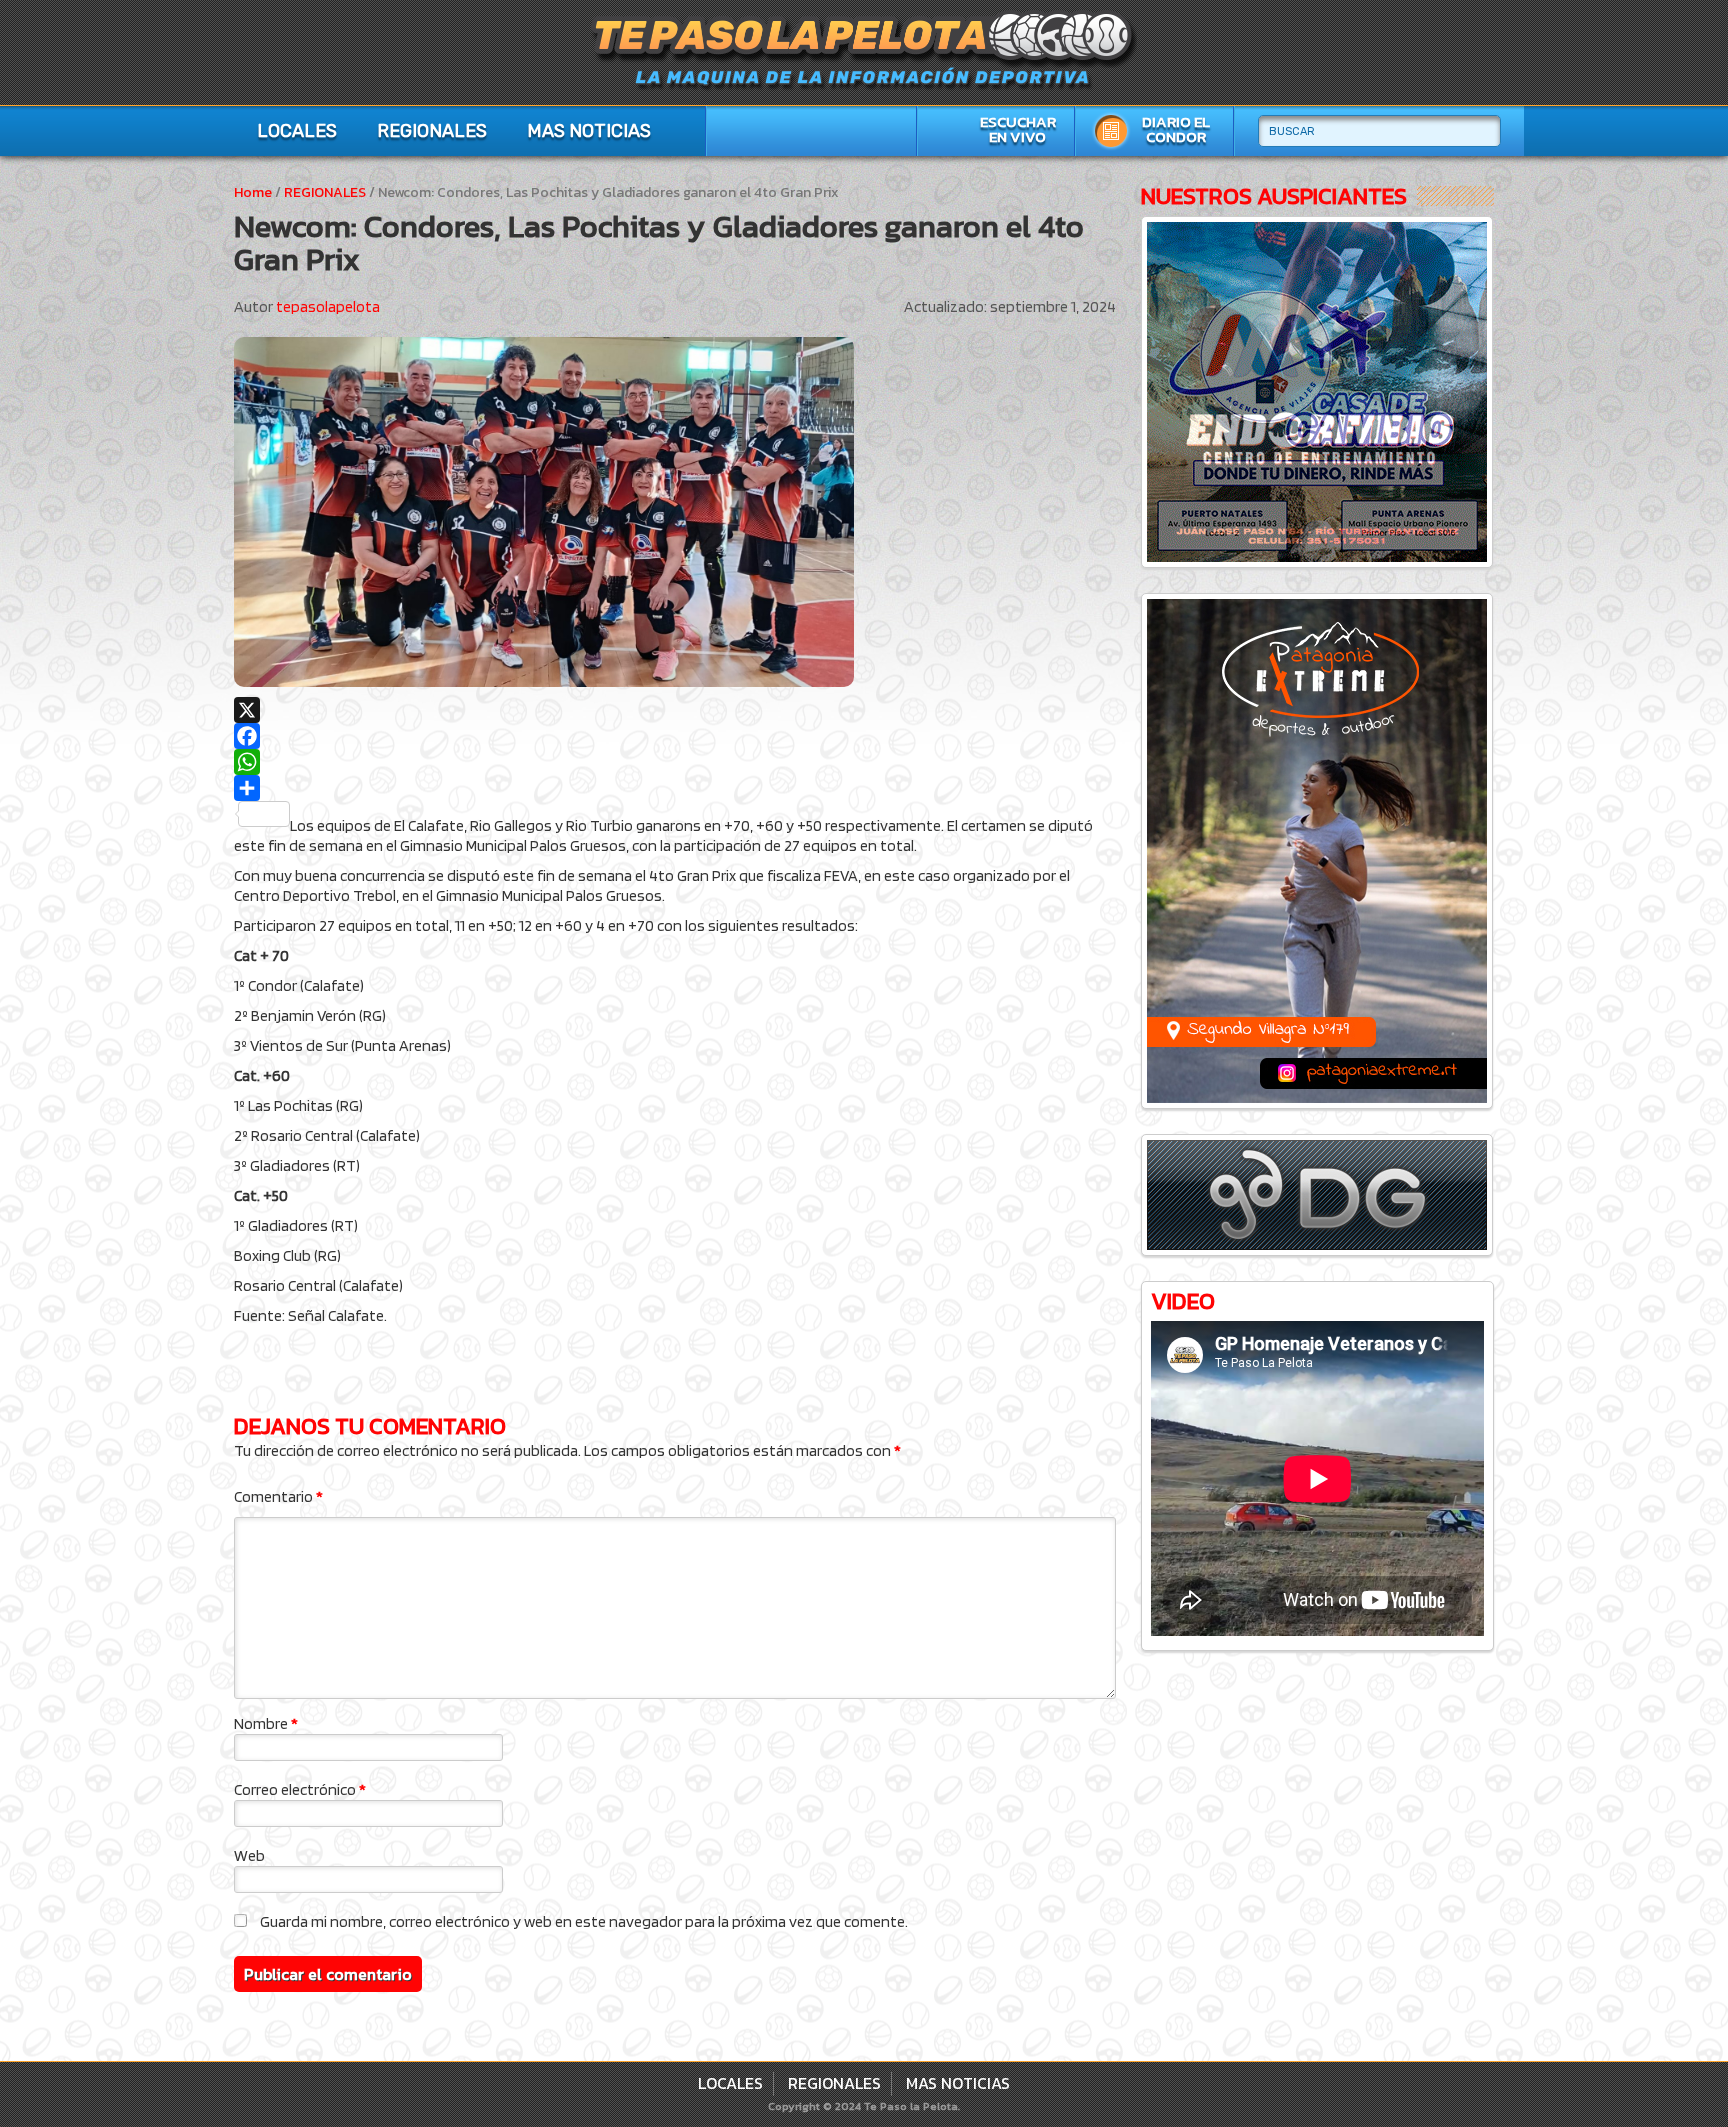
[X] (675, 710)
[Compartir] (675, 788)
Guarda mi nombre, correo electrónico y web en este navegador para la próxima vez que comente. (584, 1921)
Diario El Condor (1176, 129)
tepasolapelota (328, 306)
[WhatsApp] (675, 762)
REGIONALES (432, 131)
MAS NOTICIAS (589, 131)
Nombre (266, 1723)
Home (253, 192)
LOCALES (297, 131)
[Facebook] (675, 736)
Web (249, 1855)
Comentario (278, 1496)
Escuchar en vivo (1018, 129)
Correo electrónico (300, 1789)
